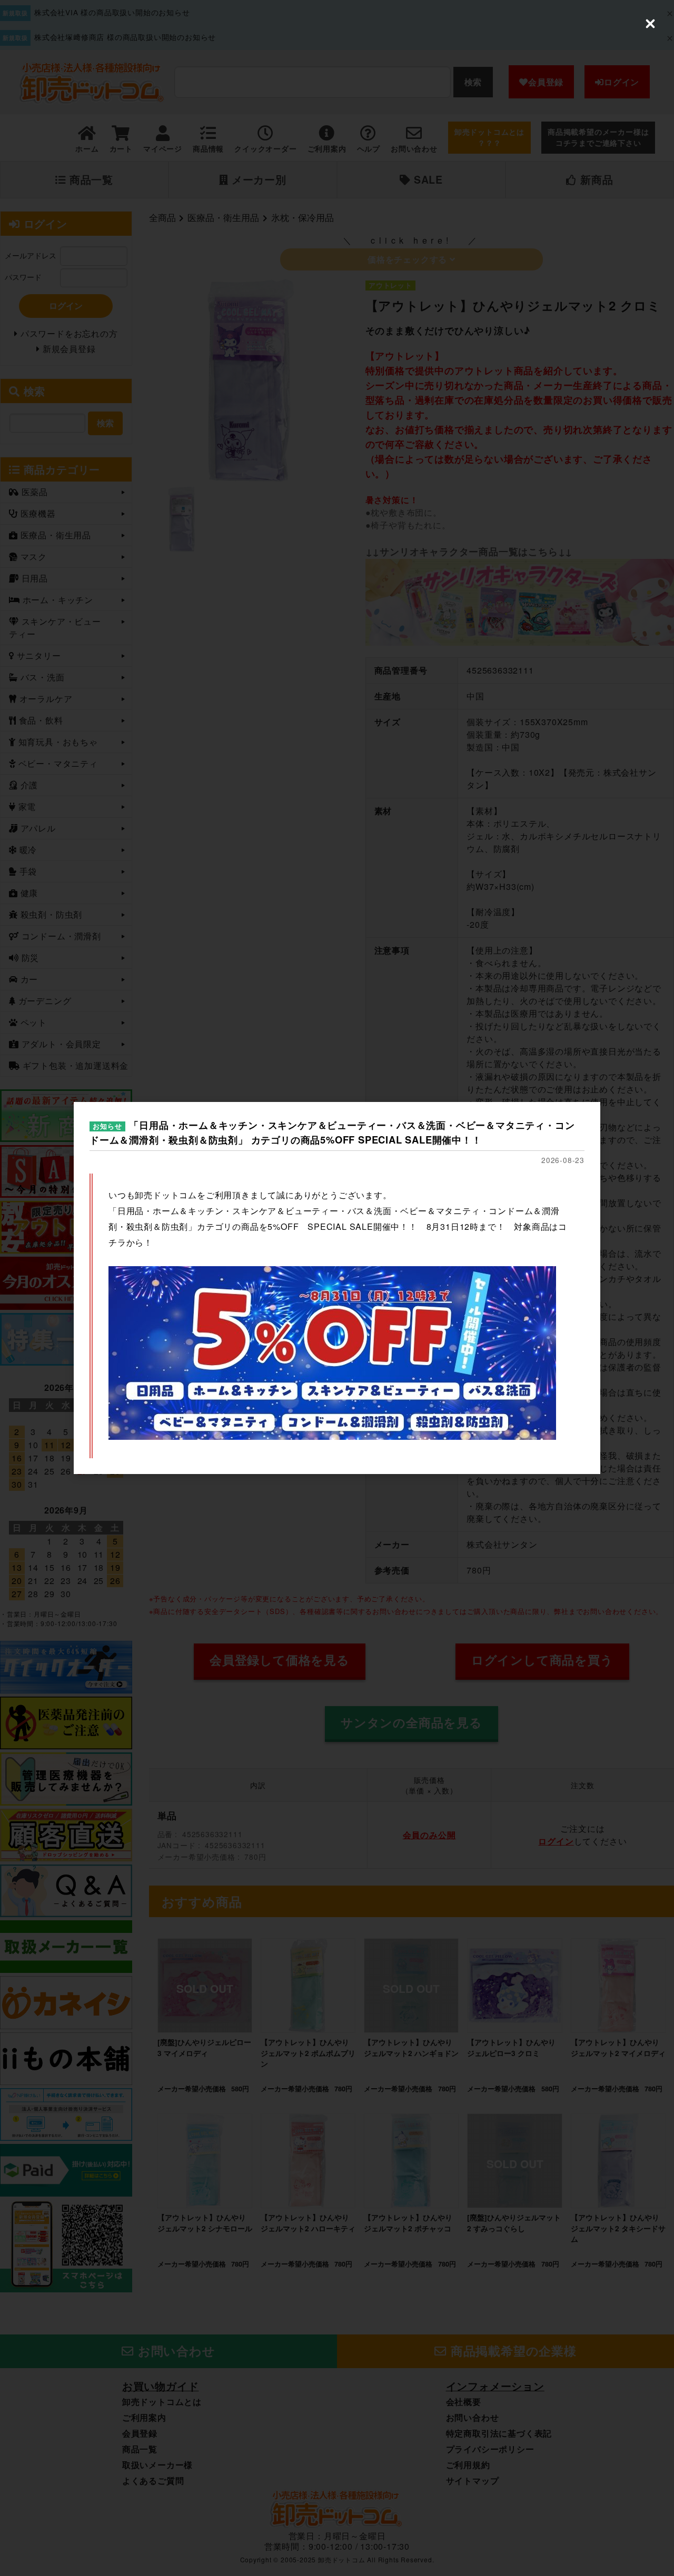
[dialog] (337, 1288)
